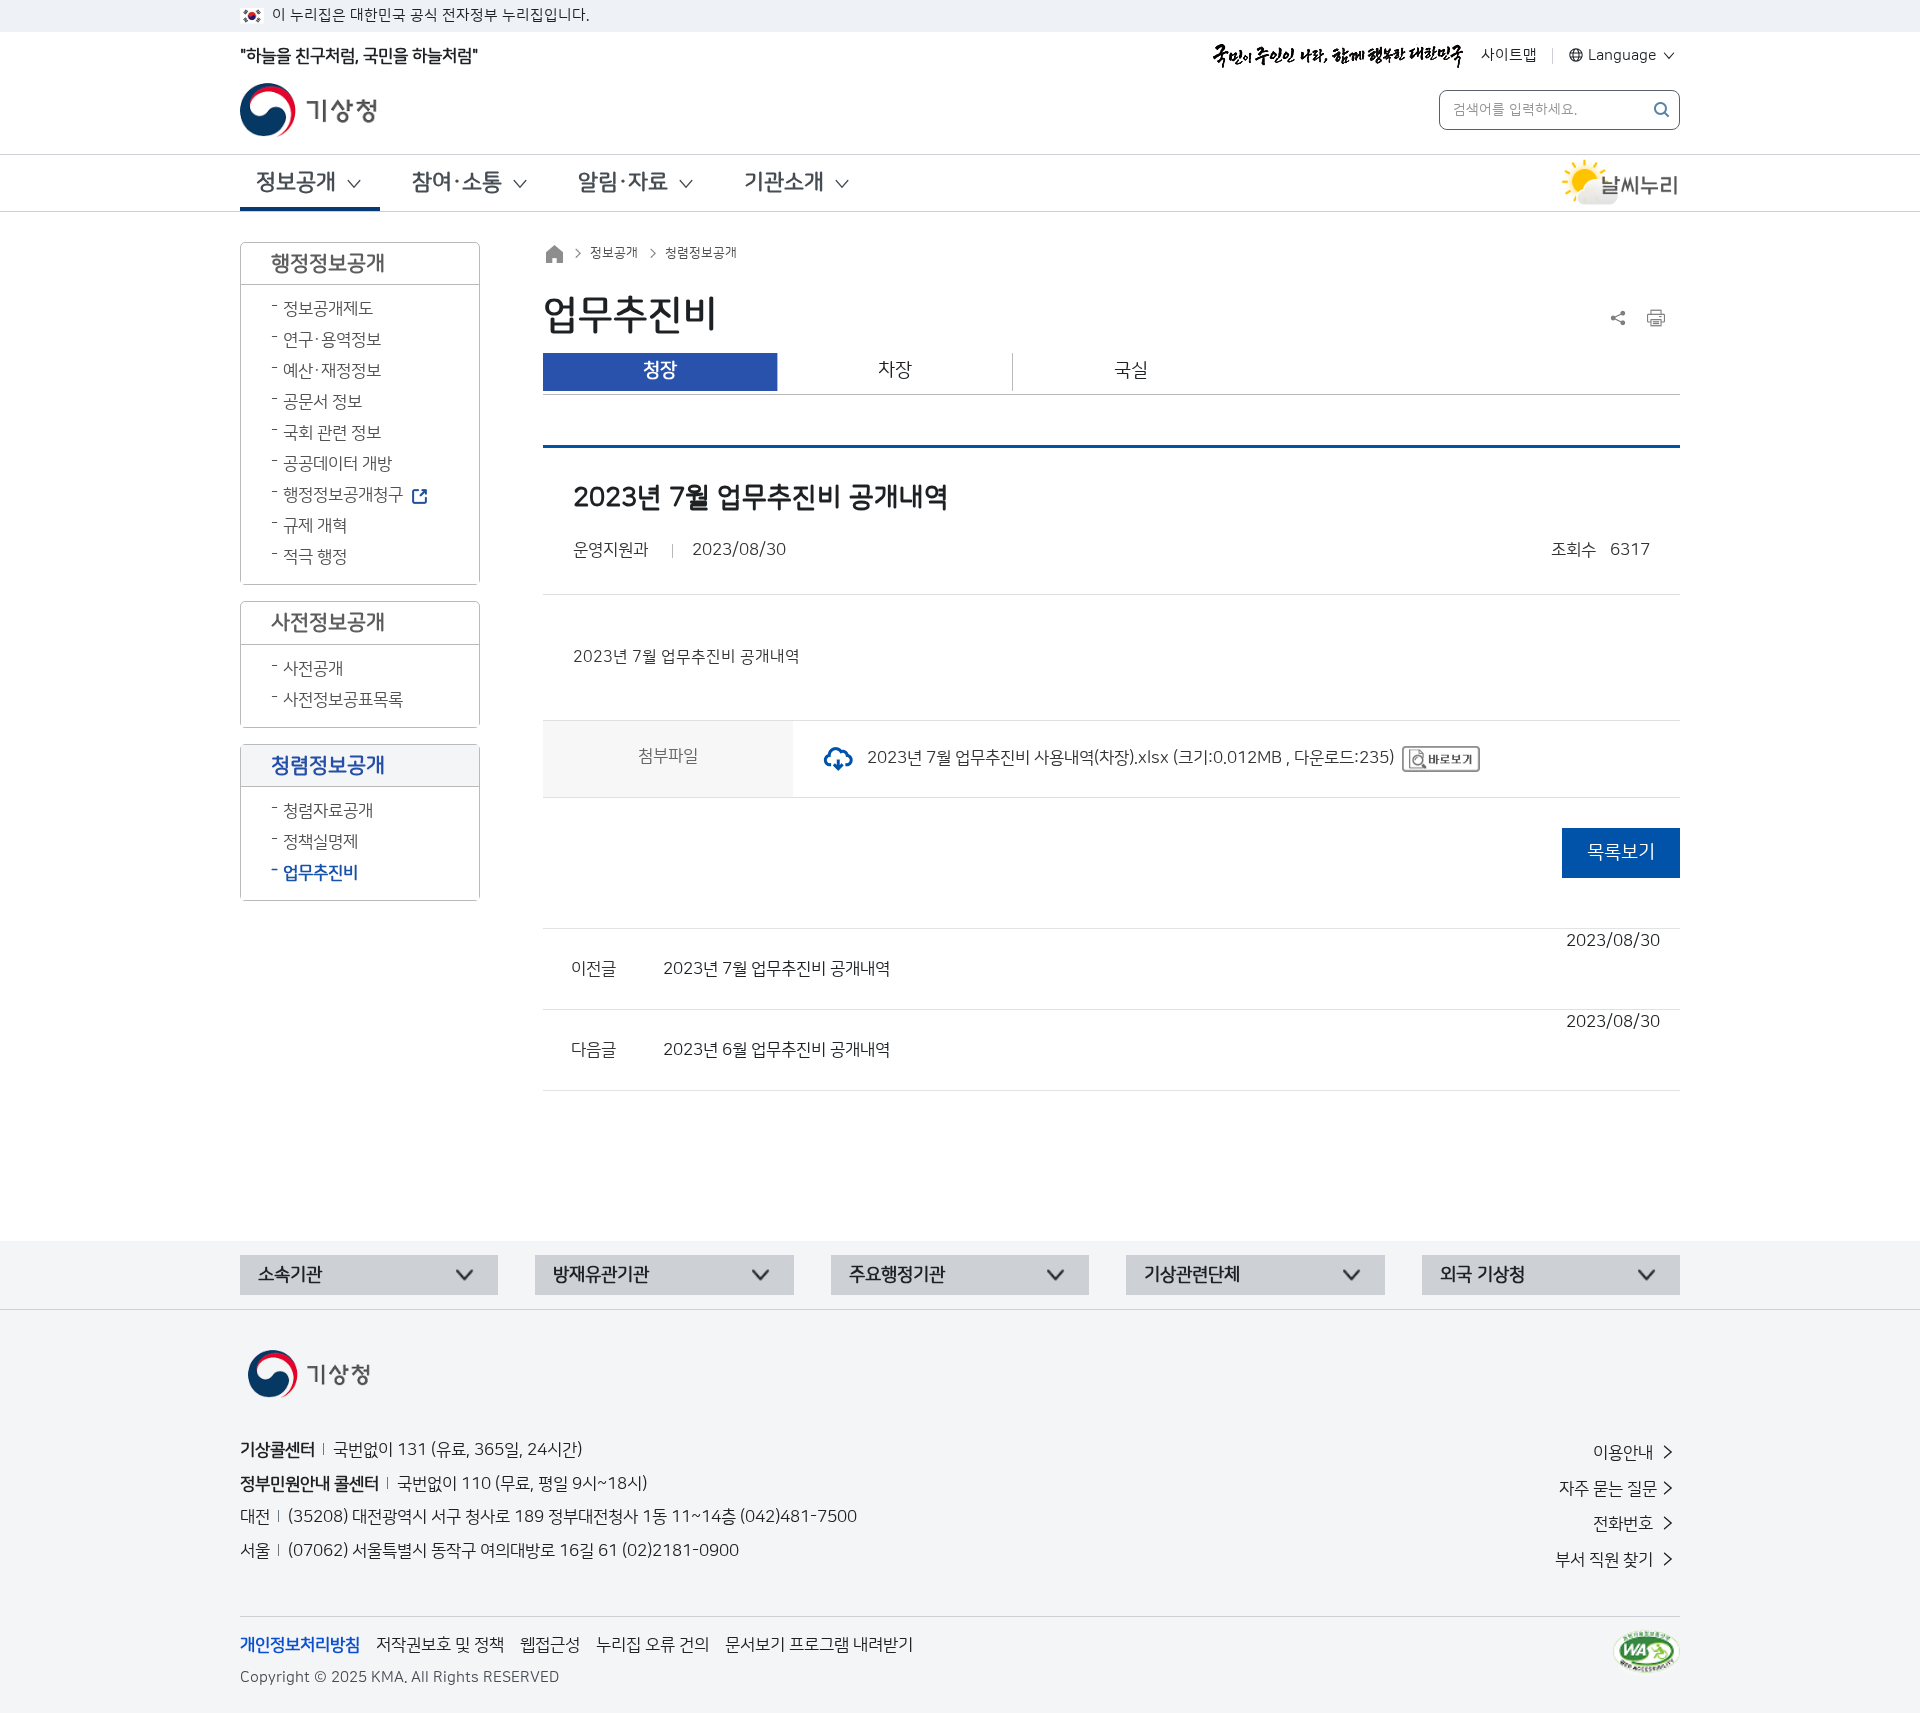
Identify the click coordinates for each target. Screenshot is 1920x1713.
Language (1622, 55)
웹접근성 (550, 1645)
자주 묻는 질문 (1608, 1489)
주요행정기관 (897, 1275)
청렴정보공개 (701, 253)
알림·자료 (623, 182)
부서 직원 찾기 (1606, 1560)
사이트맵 (1509, 55)
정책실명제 (320, 842)
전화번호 (1625, 1524)
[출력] (1656, 318)
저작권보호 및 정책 (440, 1645)
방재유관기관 (601, 1275)
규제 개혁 (315, 526)
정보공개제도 (328, 309)
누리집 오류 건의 (652, 1645)
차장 (895, 370)
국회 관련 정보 (332, 433)
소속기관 (290, 1275)
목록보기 (1621, 852)
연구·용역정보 (332, 340)
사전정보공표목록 (343, 700)
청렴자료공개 (328, 811)
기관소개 (784, 182)
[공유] (1618, 318)
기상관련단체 (1192, 1275)
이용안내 (1625, 1453)
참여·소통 (457, 182)
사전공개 (313, 669)
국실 (1131, 370)
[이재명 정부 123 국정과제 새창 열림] (1338, 56)
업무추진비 (320, 873)
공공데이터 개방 (337, 464)
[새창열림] (1620, 183)
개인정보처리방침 (300, 1645)
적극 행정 (315, 557)
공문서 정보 (322, 402)
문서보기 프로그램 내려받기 (819, 1645)
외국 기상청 (1482, 1275)
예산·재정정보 (332, 371)
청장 (660, 370)
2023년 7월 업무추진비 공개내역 (1161, 955)
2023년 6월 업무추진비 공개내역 (1161, 1036)
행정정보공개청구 (343, 495)
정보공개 (296, 182)
